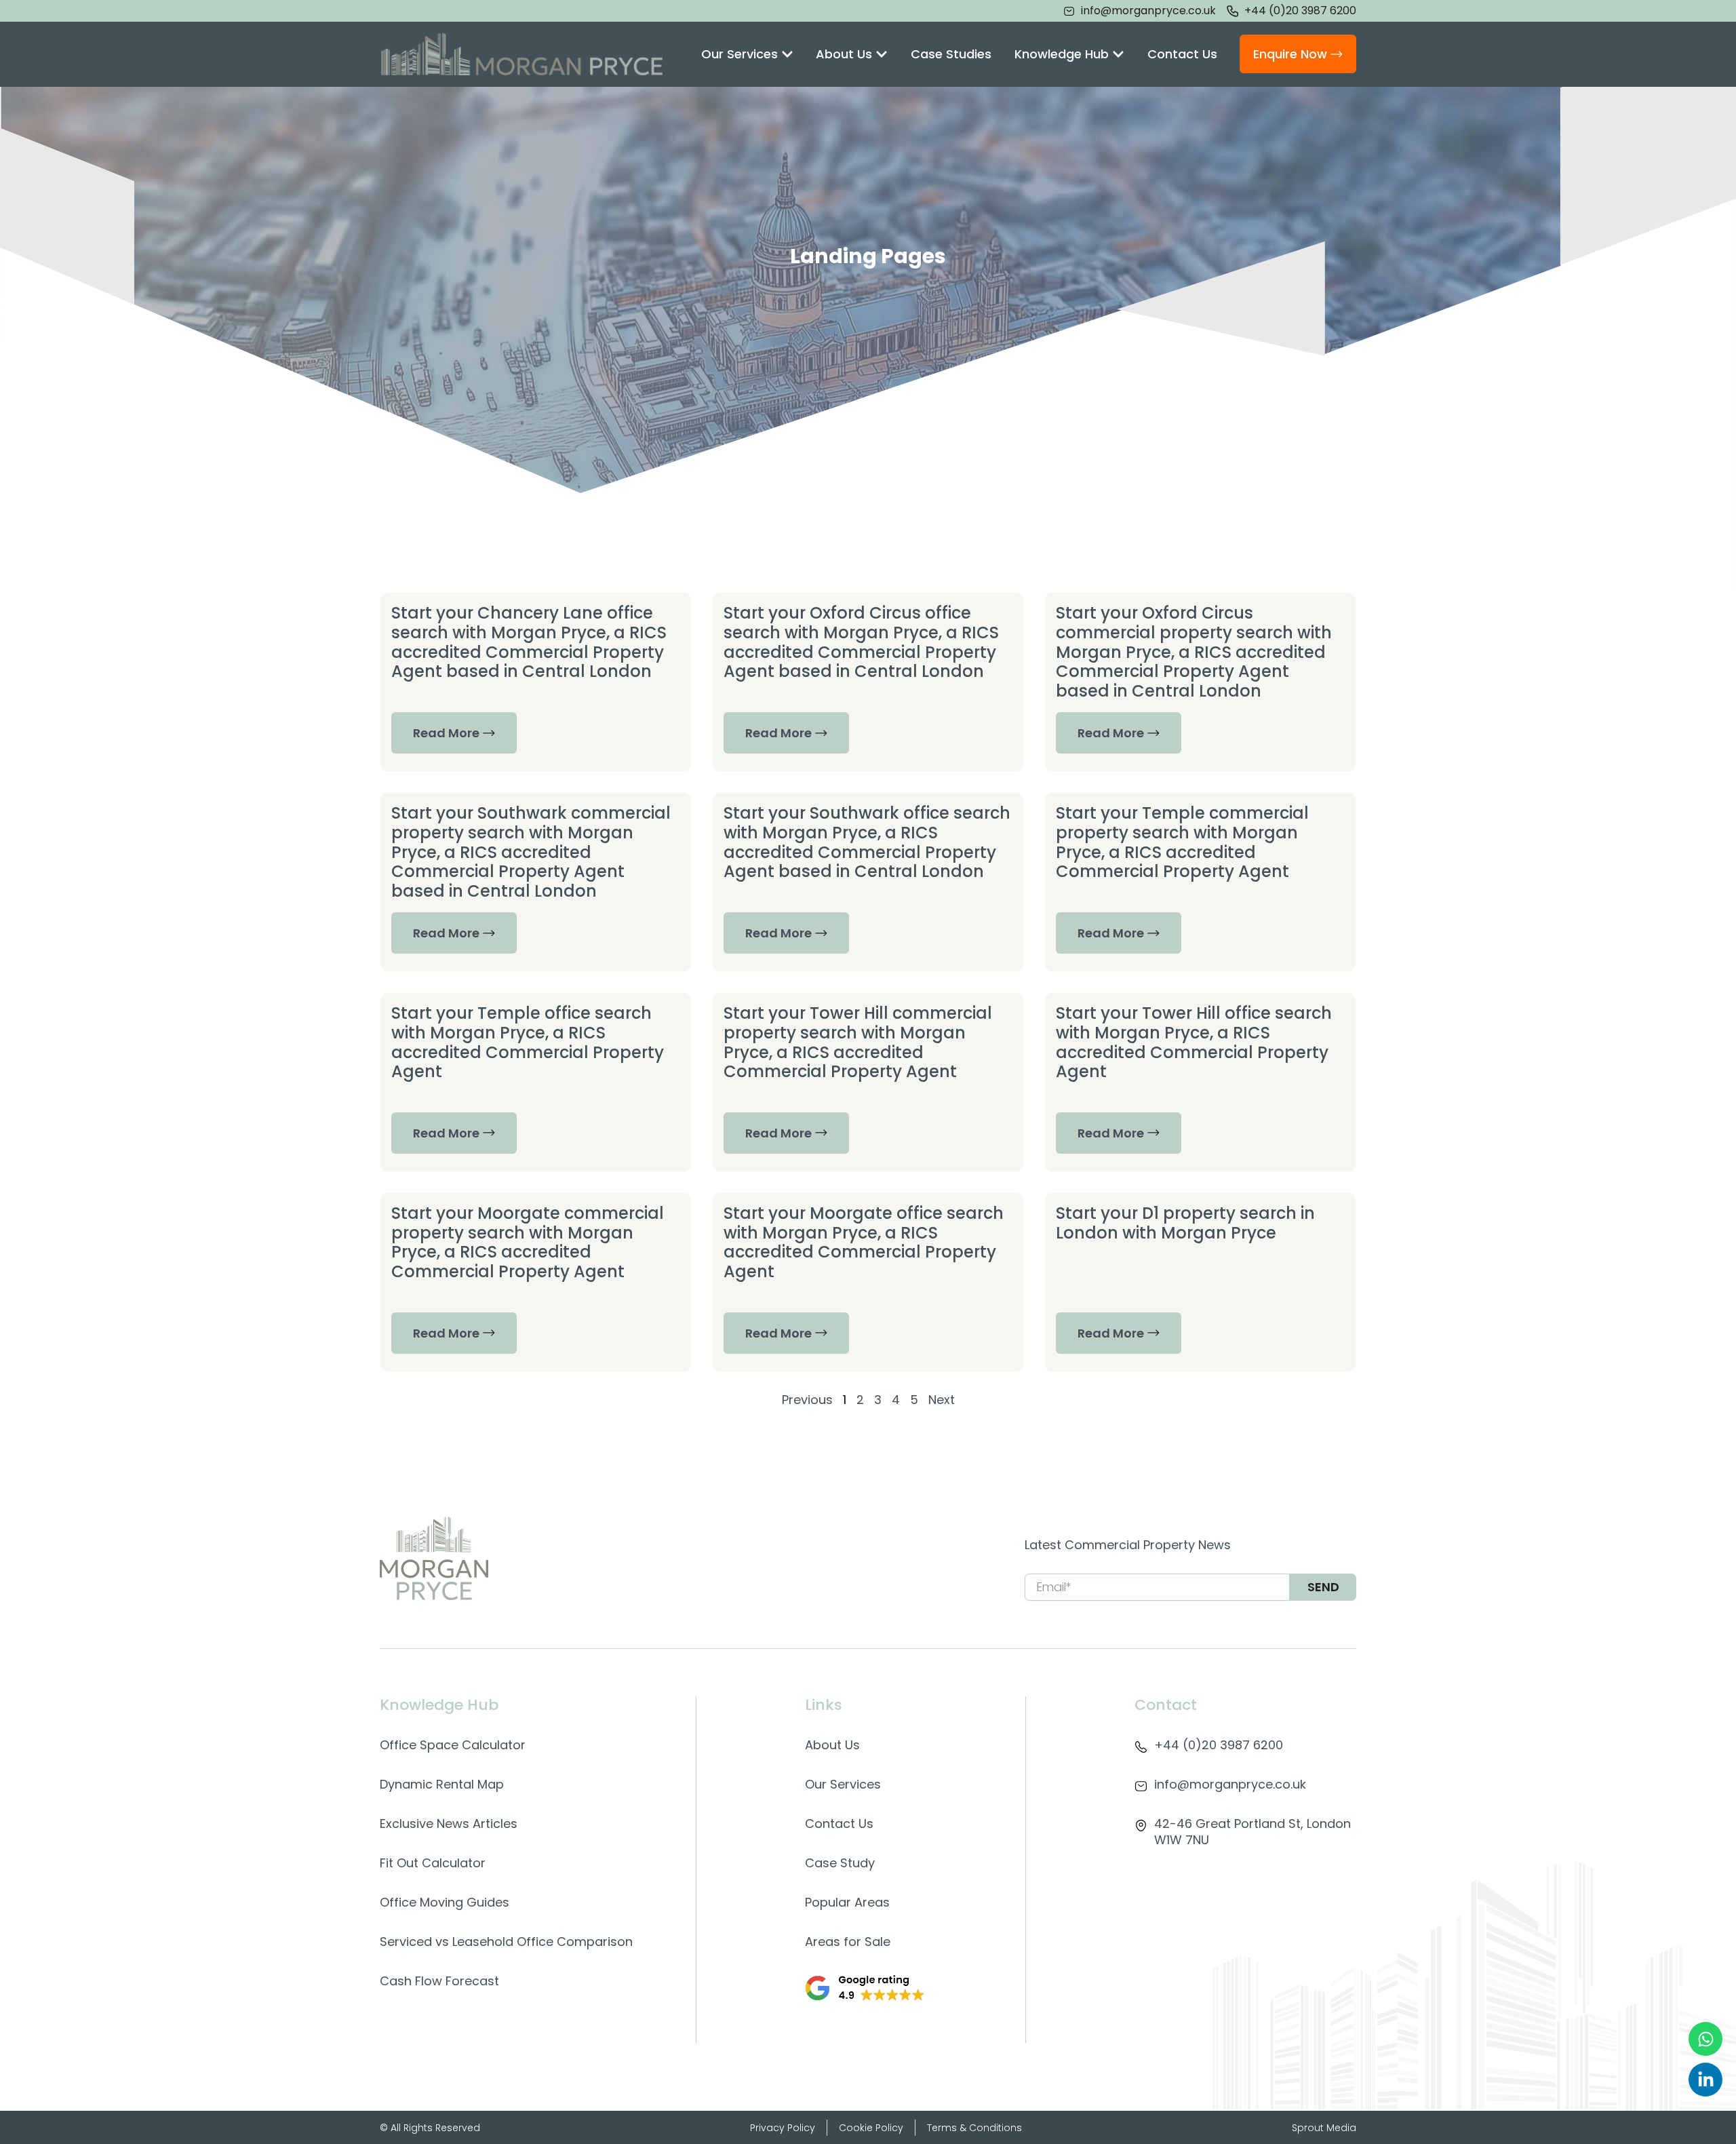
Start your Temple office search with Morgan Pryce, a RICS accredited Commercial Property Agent (528, 1042)
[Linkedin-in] (1705, 2080)
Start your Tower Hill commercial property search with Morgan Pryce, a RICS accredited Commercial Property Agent (858, 1042)
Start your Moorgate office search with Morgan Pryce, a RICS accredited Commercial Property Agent (864, 1242)
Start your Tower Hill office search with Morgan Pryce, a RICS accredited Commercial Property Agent (1194, 1042)
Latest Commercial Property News (1128, 1545)
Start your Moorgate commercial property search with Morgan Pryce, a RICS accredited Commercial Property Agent (528, 1242)
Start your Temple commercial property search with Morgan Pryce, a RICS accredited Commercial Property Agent (1182, 842)
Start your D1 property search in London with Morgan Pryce (1185, 1223)
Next (942, 1400)
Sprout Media (1324, 2128)
